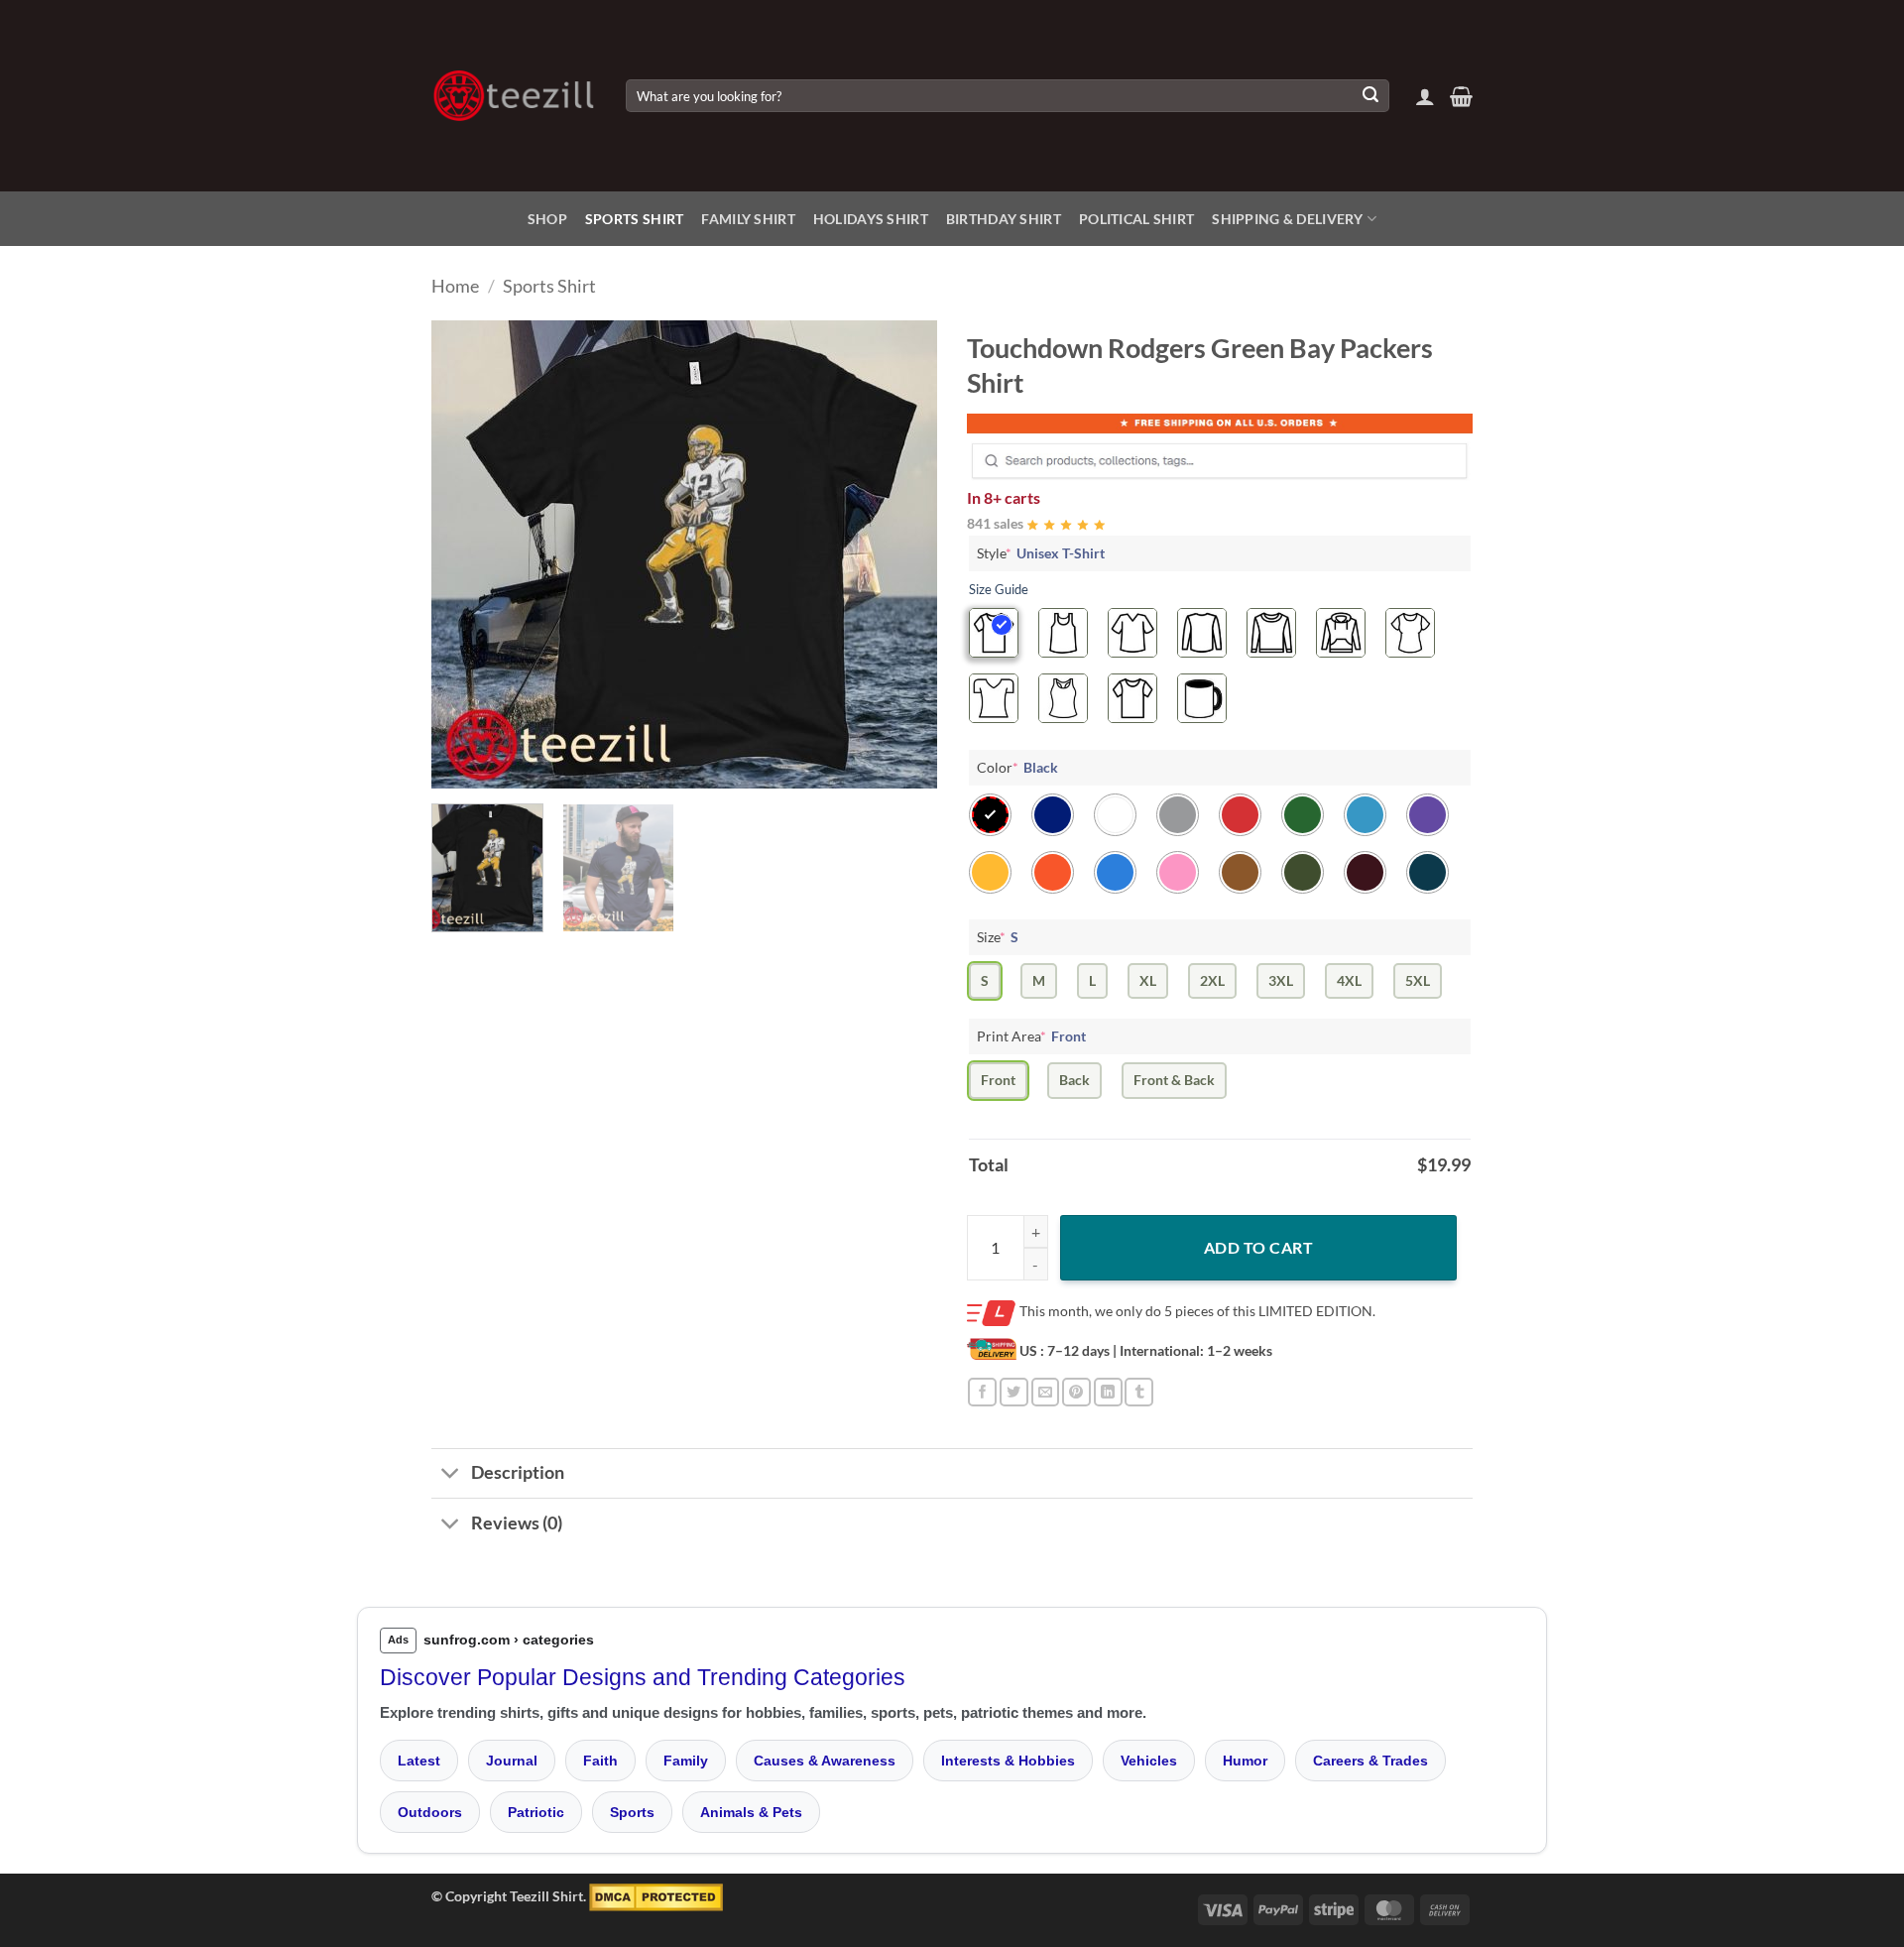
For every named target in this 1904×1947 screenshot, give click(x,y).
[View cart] (1461, 96)
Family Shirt (748, 219)
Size (998, 937)
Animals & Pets (751, 1812)
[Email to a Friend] (1046, 1392)
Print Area (1031, 1036)
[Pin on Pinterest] (1076, 1392)
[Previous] (466, 554)
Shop (547, 219)
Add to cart (1258, 1247)
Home (455, 286)
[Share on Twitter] (1014, 1392)
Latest (419, 1761)
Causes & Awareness (825, 1761)
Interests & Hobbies (1008, 1761)
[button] (1425, 96)
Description (518, 1472)
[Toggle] (451, 1475)
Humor (1245, 1761)
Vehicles (1149, 1761)
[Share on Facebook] (982, 1392)
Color (1017, 767)
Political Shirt (1136, 219)
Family (686, 1761)
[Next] (902, 554)
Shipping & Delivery (1287, 219)
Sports (632, 1812)
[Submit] (1370, 96)
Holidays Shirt (871, 219)
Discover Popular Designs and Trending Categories (643, 1677)
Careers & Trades (1370, 1761)
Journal (512, 1761)
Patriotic (536, 1812)
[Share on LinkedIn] (1108, 1392)
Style (1041, 553)
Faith (600, 1761)
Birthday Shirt (1004, 219)
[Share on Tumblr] (1139, 1392)
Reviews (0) (517, 1523)
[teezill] (514, 96)
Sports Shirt (634, 219)
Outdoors (430, 1812)
